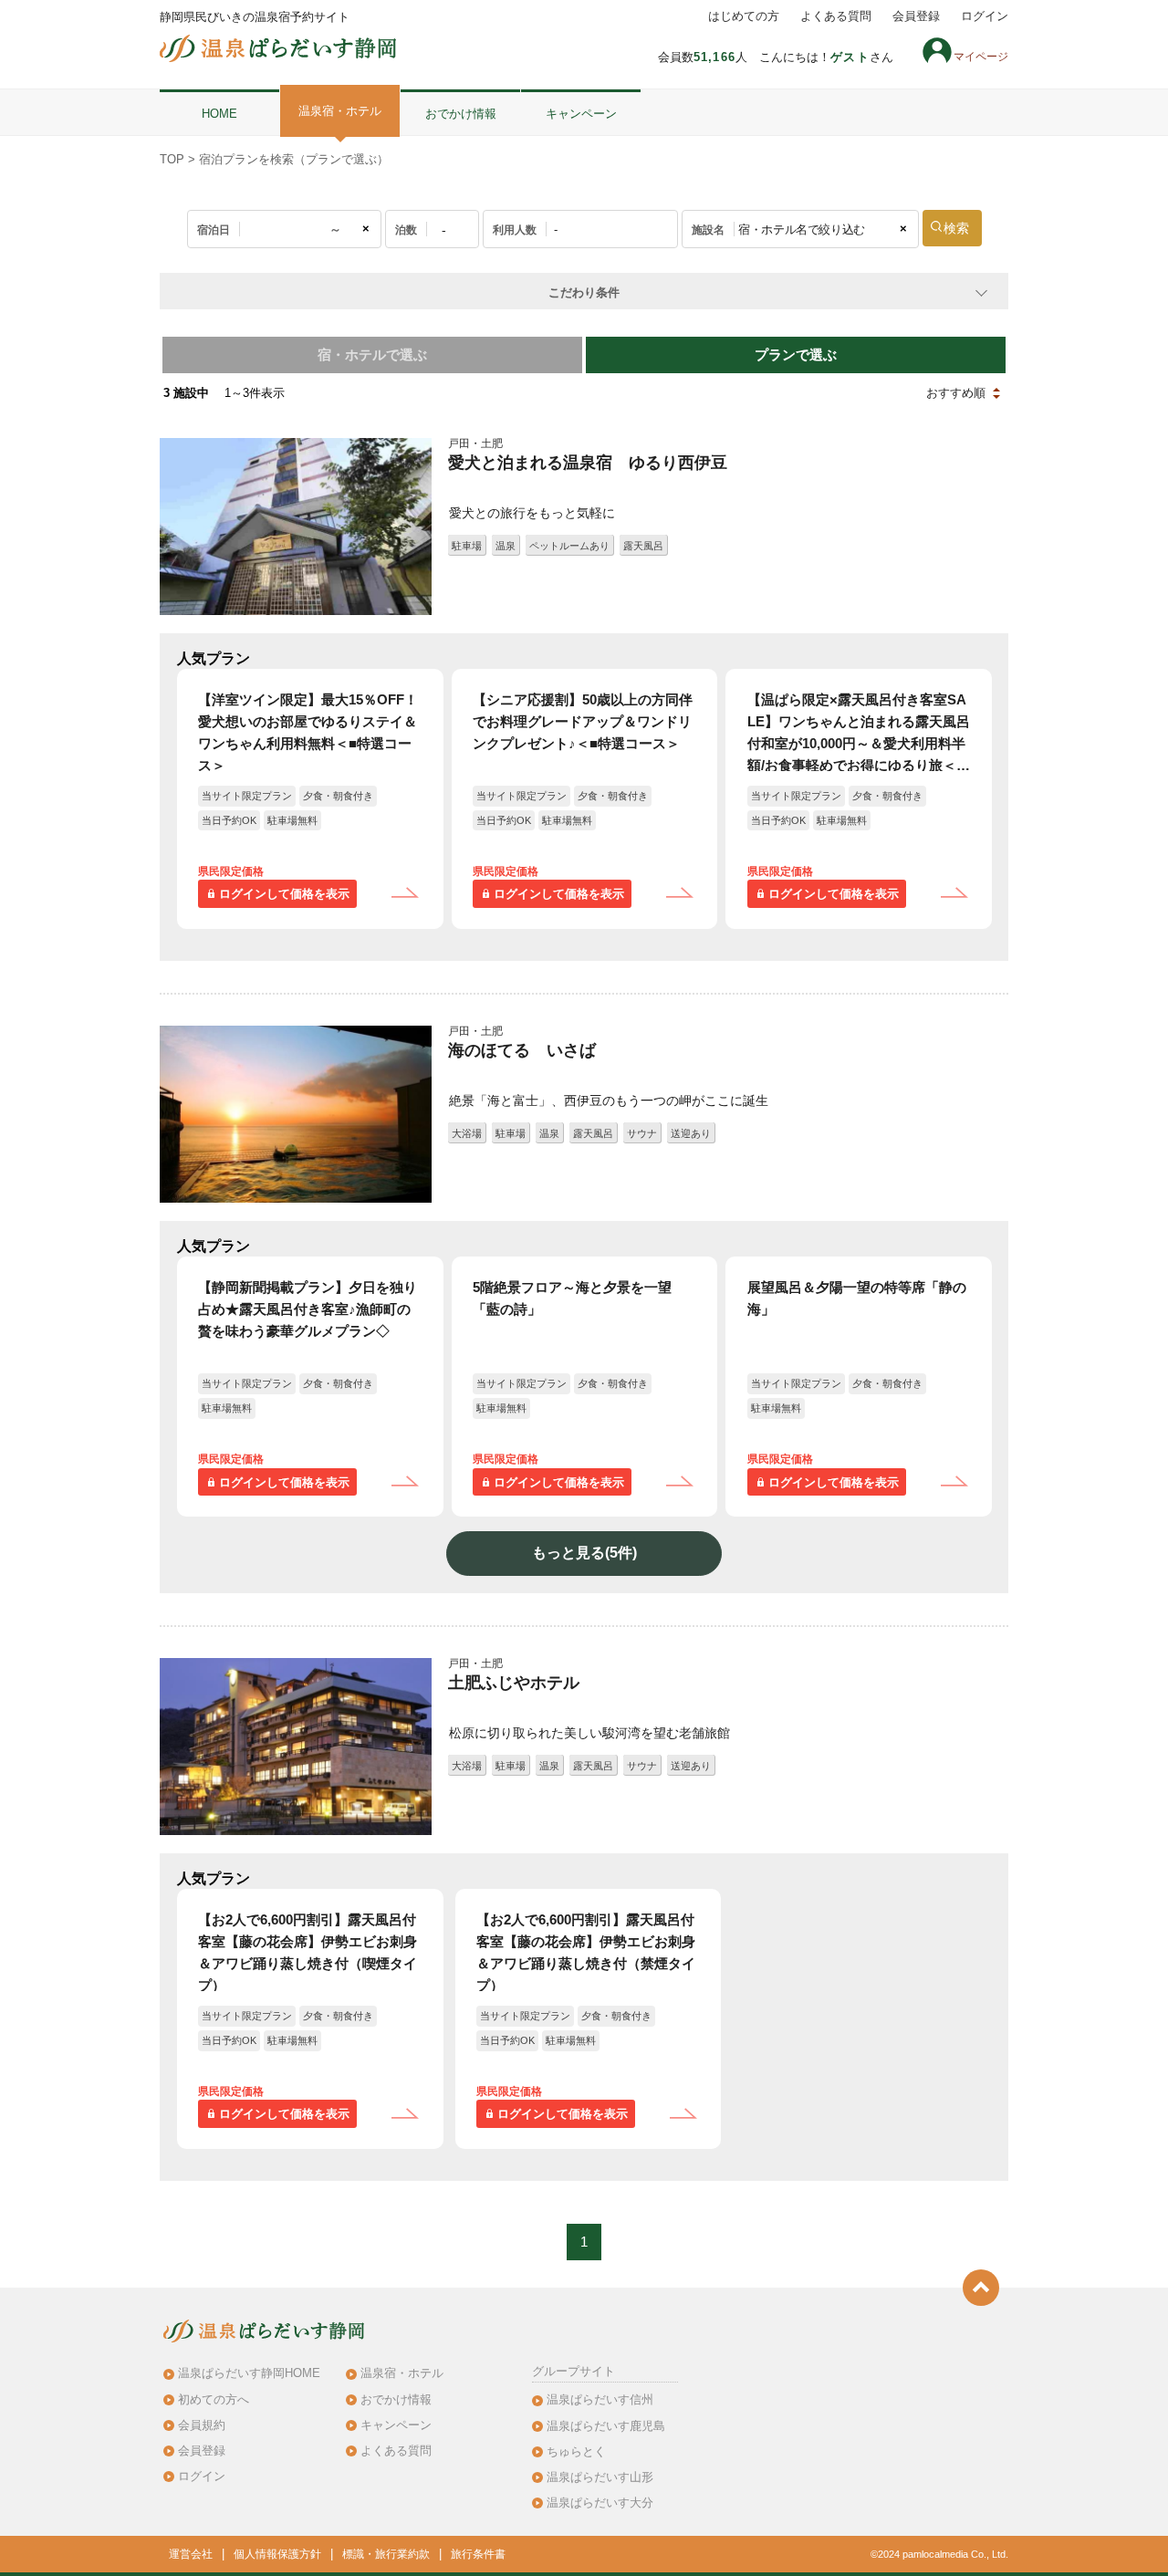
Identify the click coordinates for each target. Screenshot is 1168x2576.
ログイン (985, 16)
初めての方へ (214, 2399)
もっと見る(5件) (584, 1553)
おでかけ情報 (461, 114)
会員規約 (202, 2425)
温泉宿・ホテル (340, 111)
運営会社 (191, 2554)
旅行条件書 (478, 2554)
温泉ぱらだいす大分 (600, 2503)
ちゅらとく (576, 2451)
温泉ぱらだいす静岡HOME (249, 2373)
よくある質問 (836, 16)
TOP (172, 159)
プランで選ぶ (796, 355)
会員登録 (916, 16)
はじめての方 (744, 16)
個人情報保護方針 (277, 2554)
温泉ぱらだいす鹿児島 (606, 2426)
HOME (219, 114)
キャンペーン (581, 114)
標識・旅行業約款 (386, 2554)
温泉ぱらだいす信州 (600, 2399)
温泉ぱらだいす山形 (600, 2477)
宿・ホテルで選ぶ (372, 355)
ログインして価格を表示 (284, 894)
